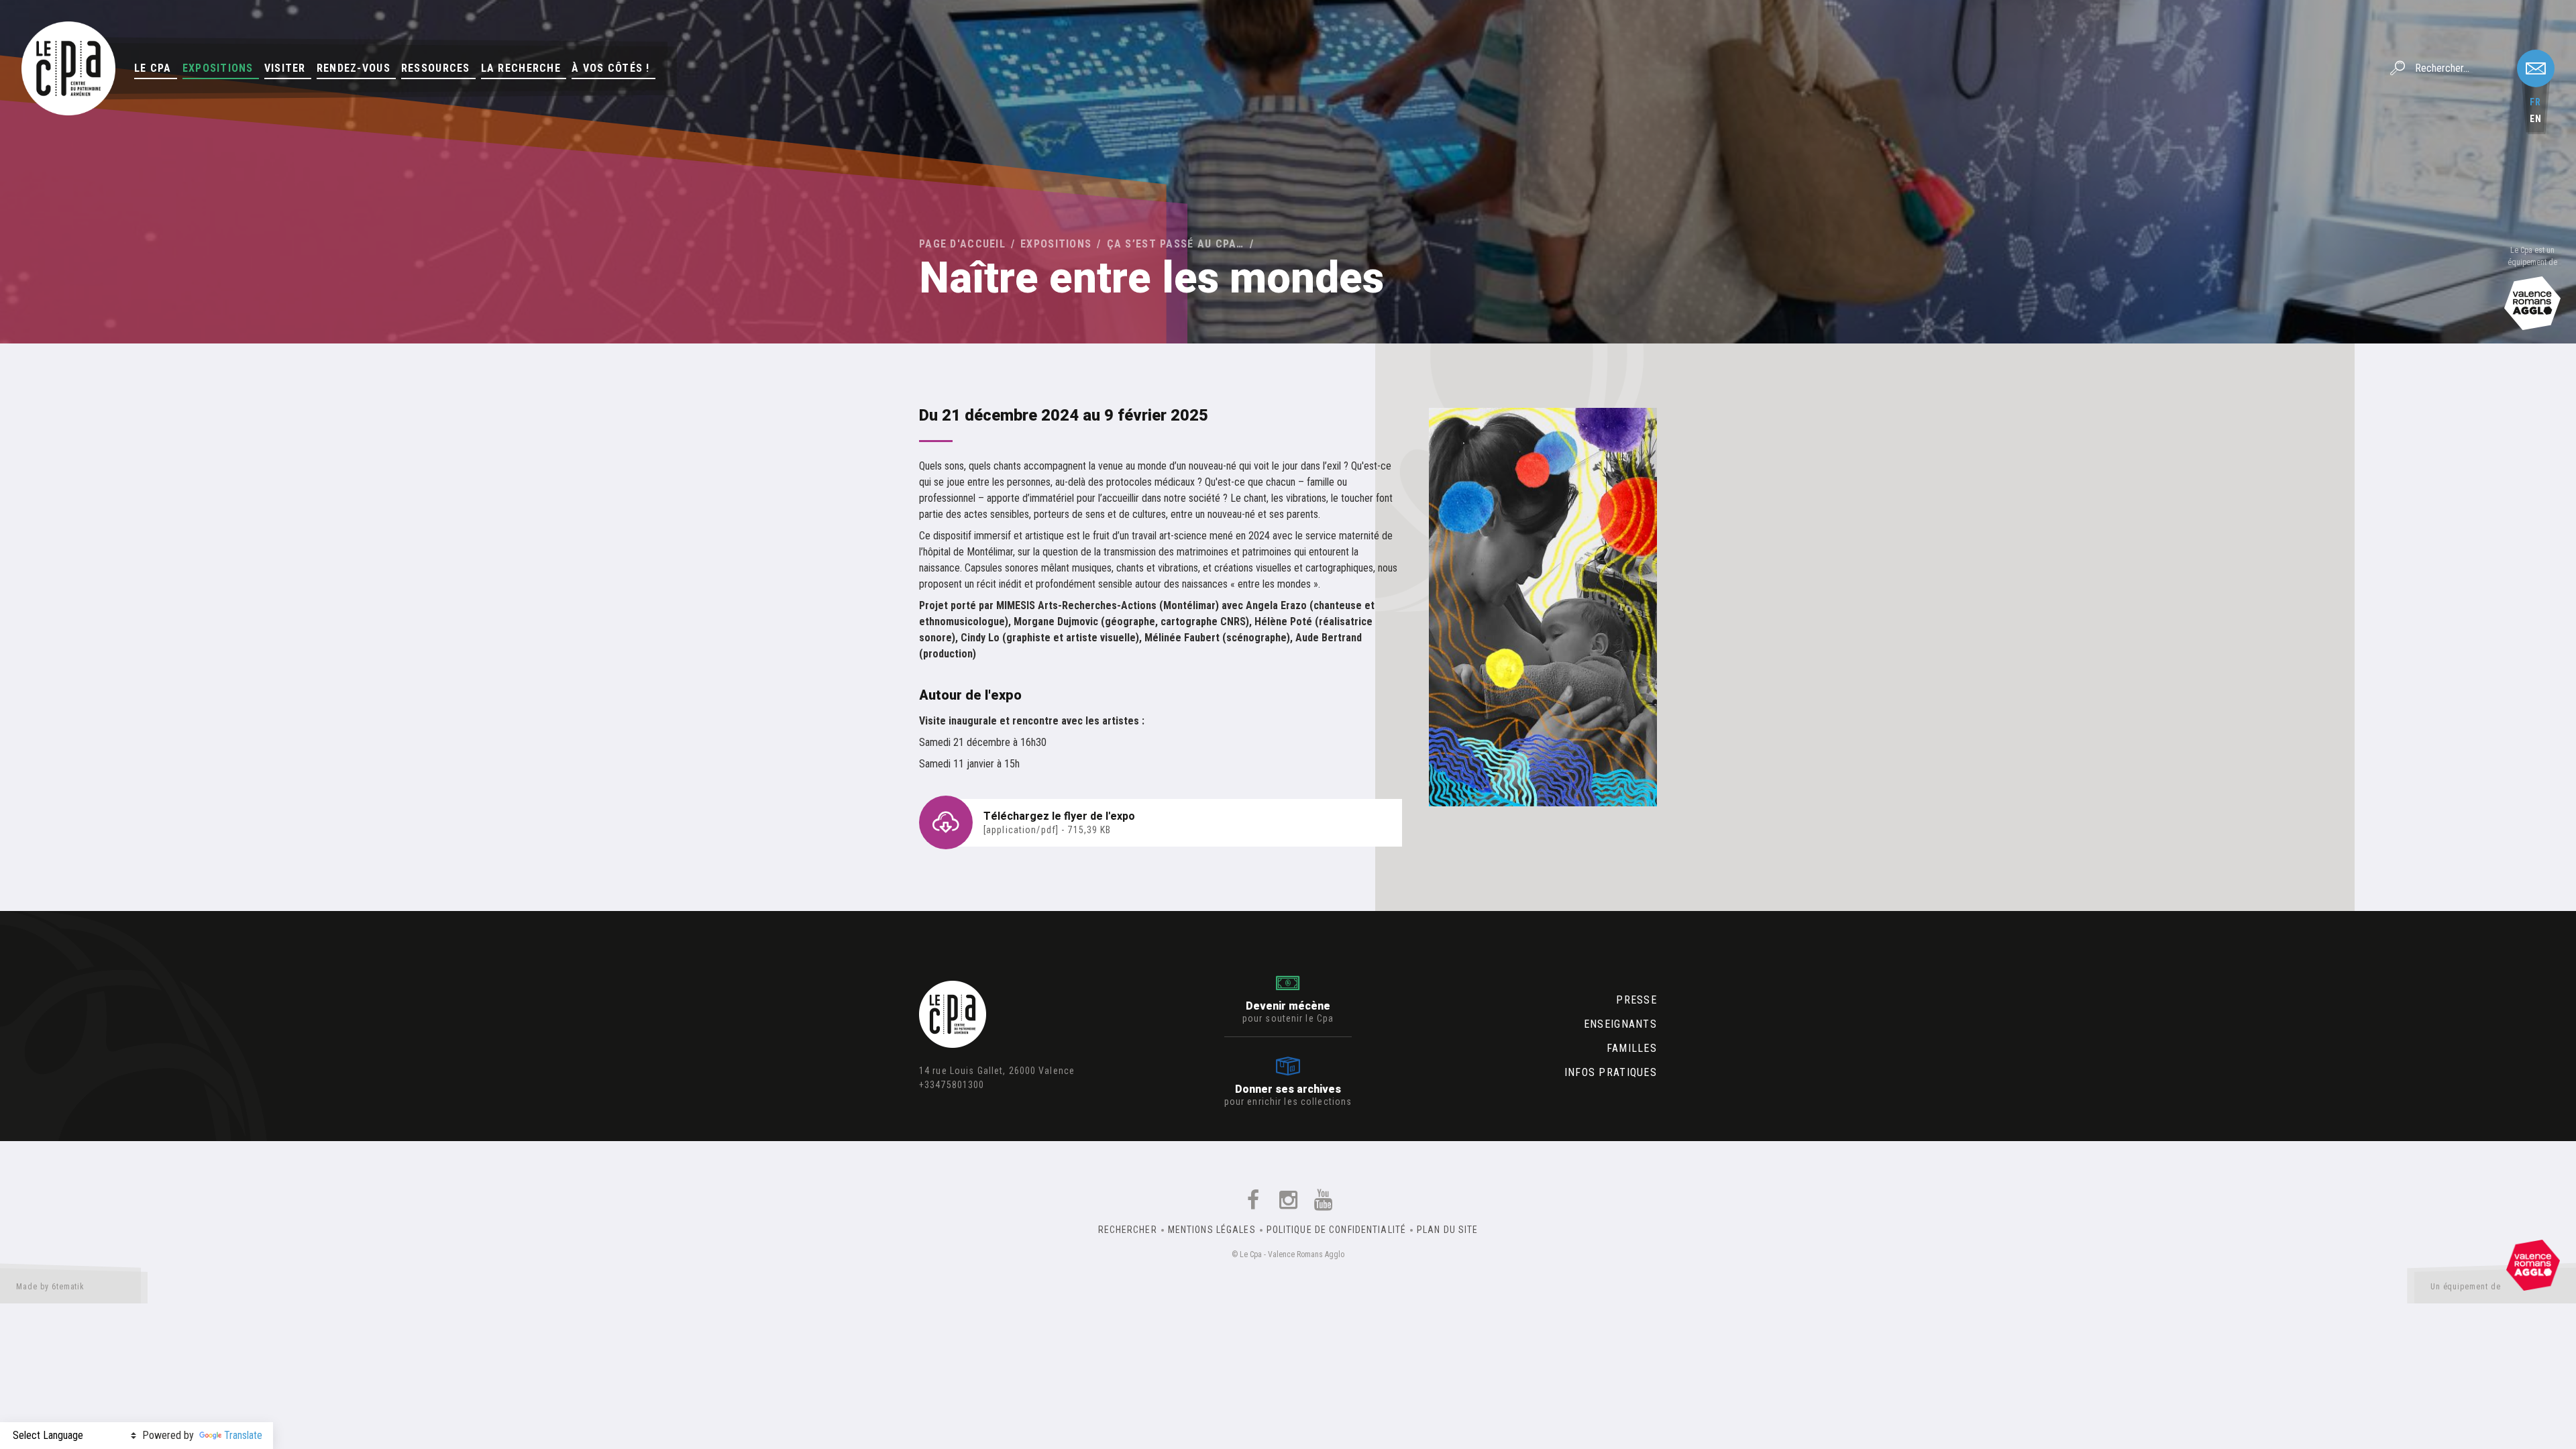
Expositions (218, 68)
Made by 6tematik (50, 1287)
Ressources (436, 68)
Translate (243, 1435)
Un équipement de (2466, 1287)
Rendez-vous (354, 68)
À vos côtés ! (611, 68)
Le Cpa (153, 68)
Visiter (285, 68)
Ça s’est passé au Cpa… (1176, 244)
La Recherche (521, 68)
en (2536, 119)
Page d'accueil (962, 244)
